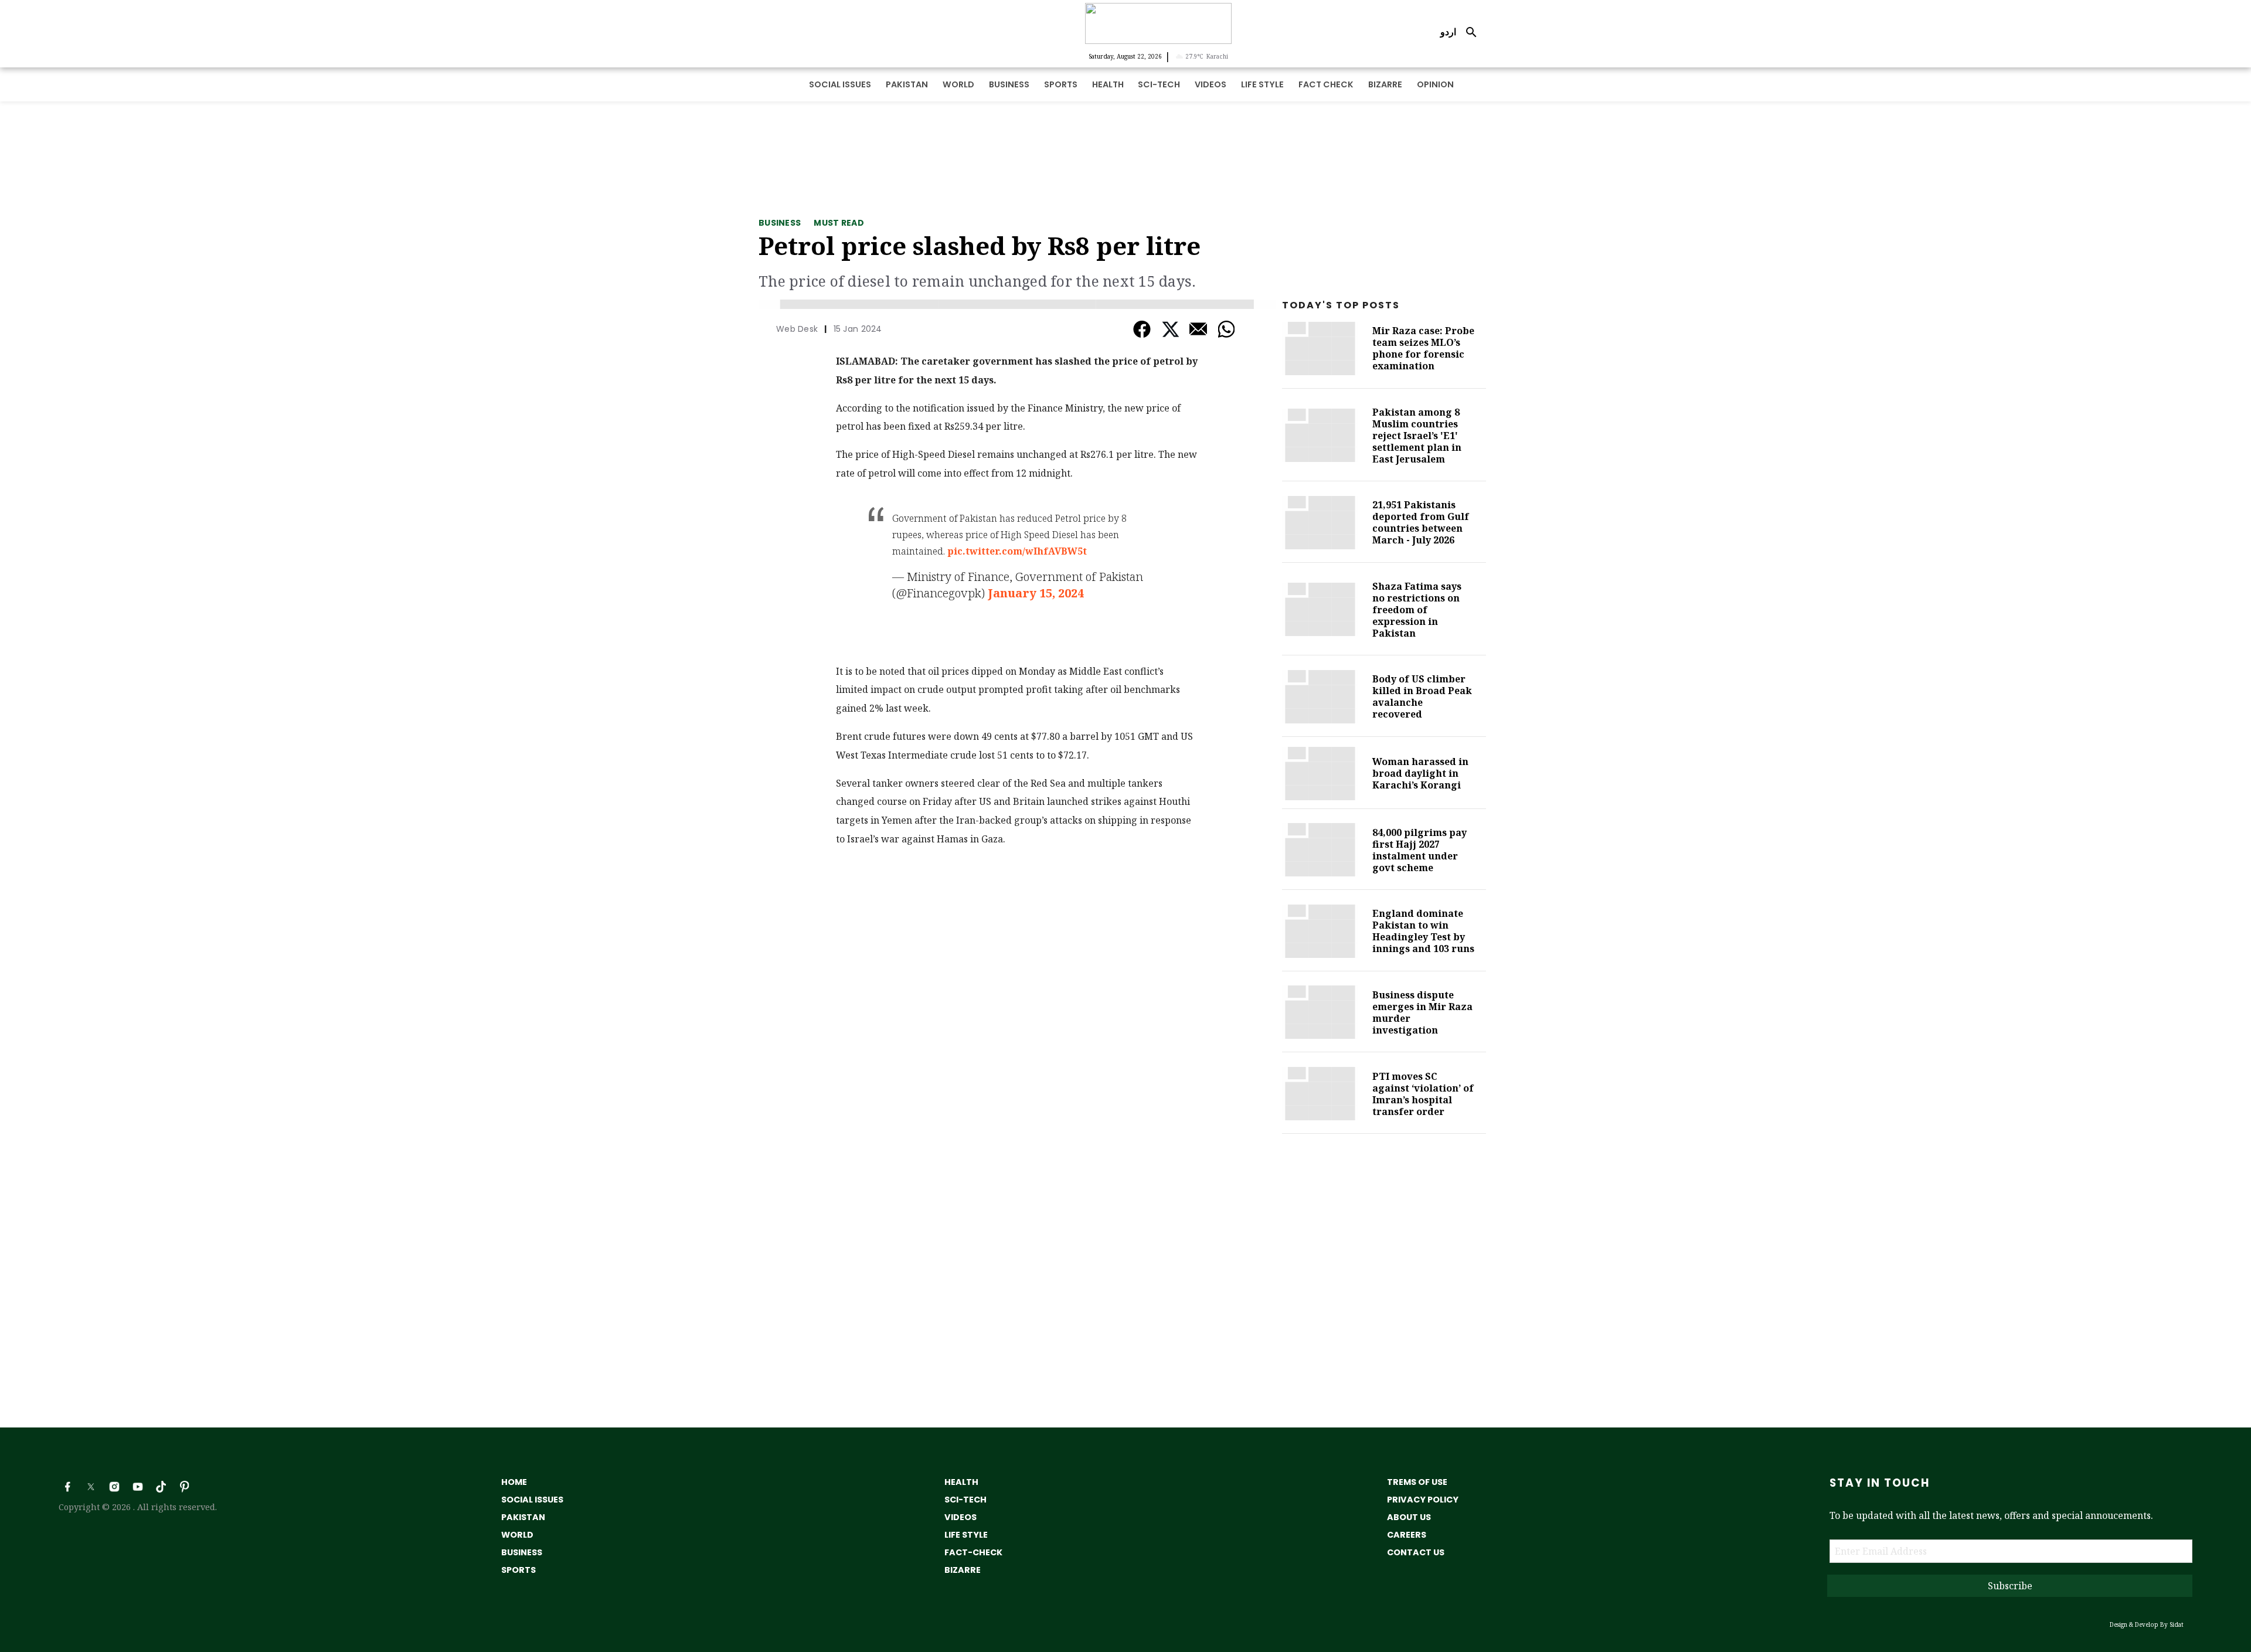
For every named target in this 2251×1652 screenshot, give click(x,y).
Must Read (839, 223)
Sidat (2177, 1624)
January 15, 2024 (1036, 593)
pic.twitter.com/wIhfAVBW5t (1017, 551)
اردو (1448, 32)
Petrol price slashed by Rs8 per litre (980, 245)
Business (780, 223)
